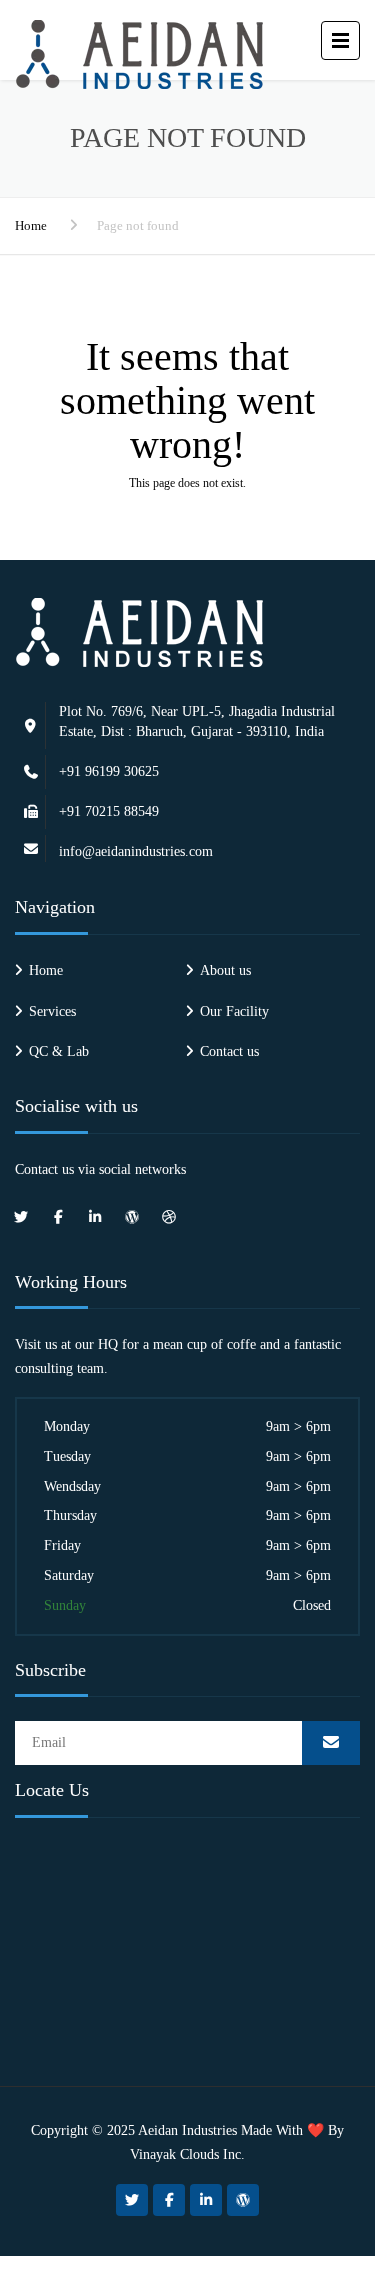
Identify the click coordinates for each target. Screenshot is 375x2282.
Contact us (229, 1051)
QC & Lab (59, 1051)
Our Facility (234, 1011)
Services (52, 1011)
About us (225, 970)
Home (31, 225)
